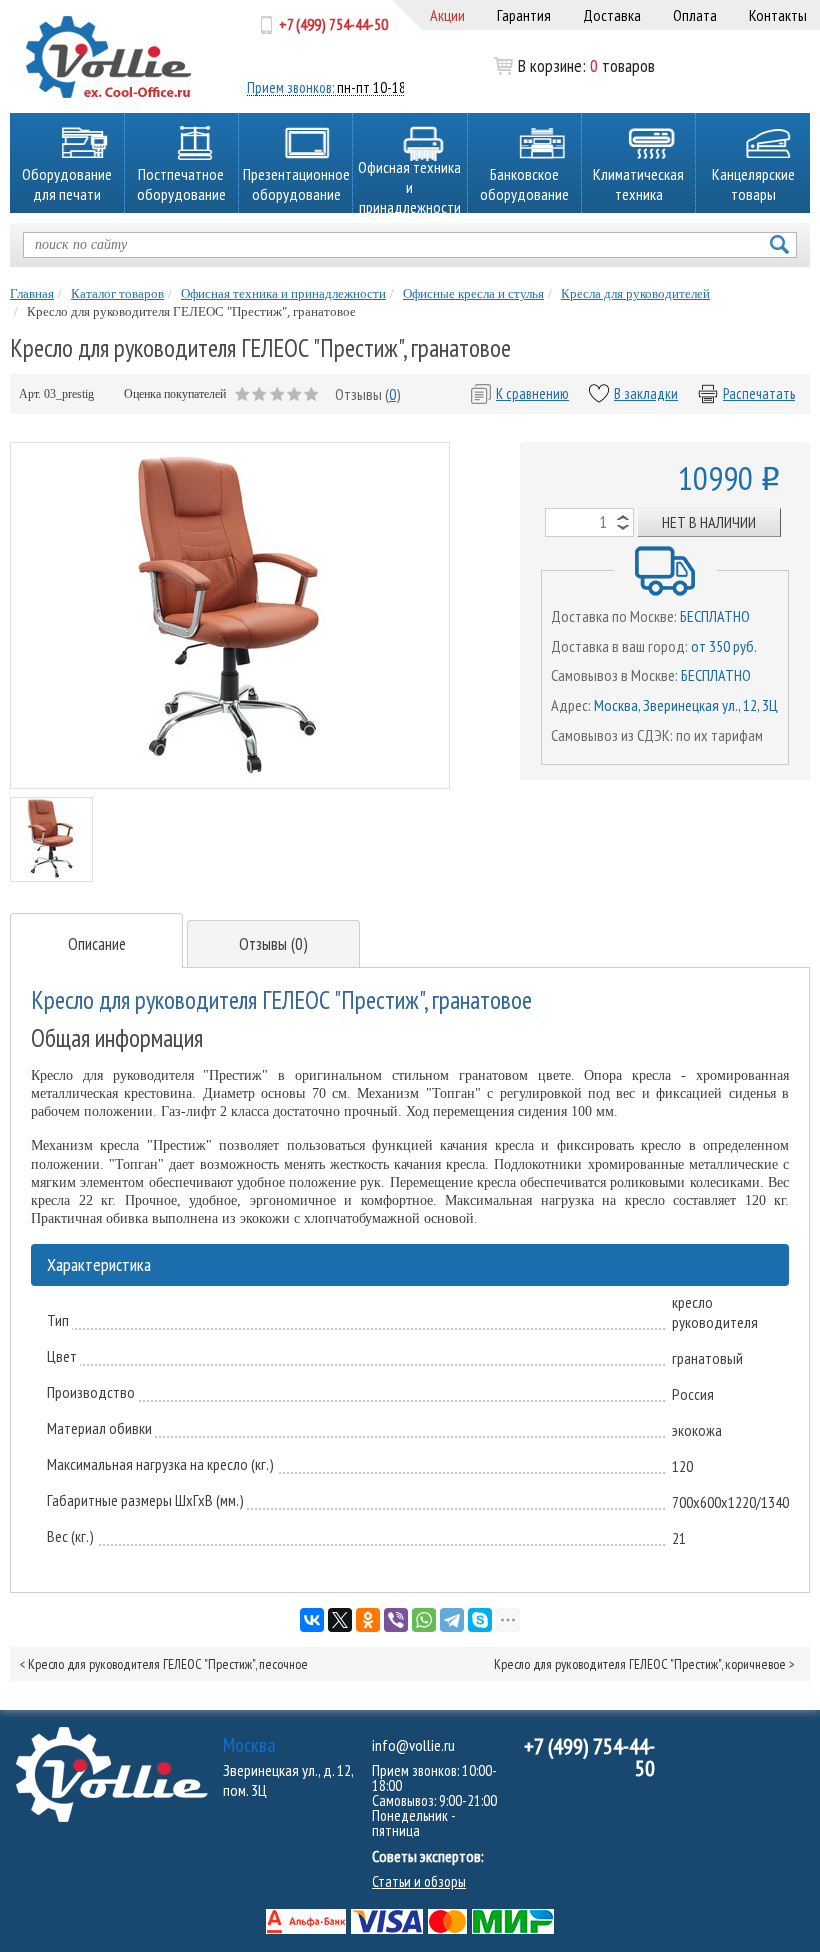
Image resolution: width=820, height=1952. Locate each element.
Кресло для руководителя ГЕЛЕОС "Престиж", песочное (168, 1664)
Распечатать (759, 393)
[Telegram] (452, 1620)
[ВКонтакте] (312, 1620)
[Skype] (480, 1620)
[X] (340, 1620)
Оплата (695, 15)
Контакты (778, 15)
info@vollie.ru (413, 1745)
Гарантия (524, 15)
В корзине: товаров (559, 66)
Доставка (612, 15)
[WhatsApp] (424, 1620)
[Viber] (396, 1620)
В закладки (646, 393)
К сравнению (532, 393)
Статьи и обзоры (419, 1881)
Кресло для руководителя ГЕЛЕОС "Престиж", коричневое (640, 1664)
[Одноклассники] (368, 1620)
